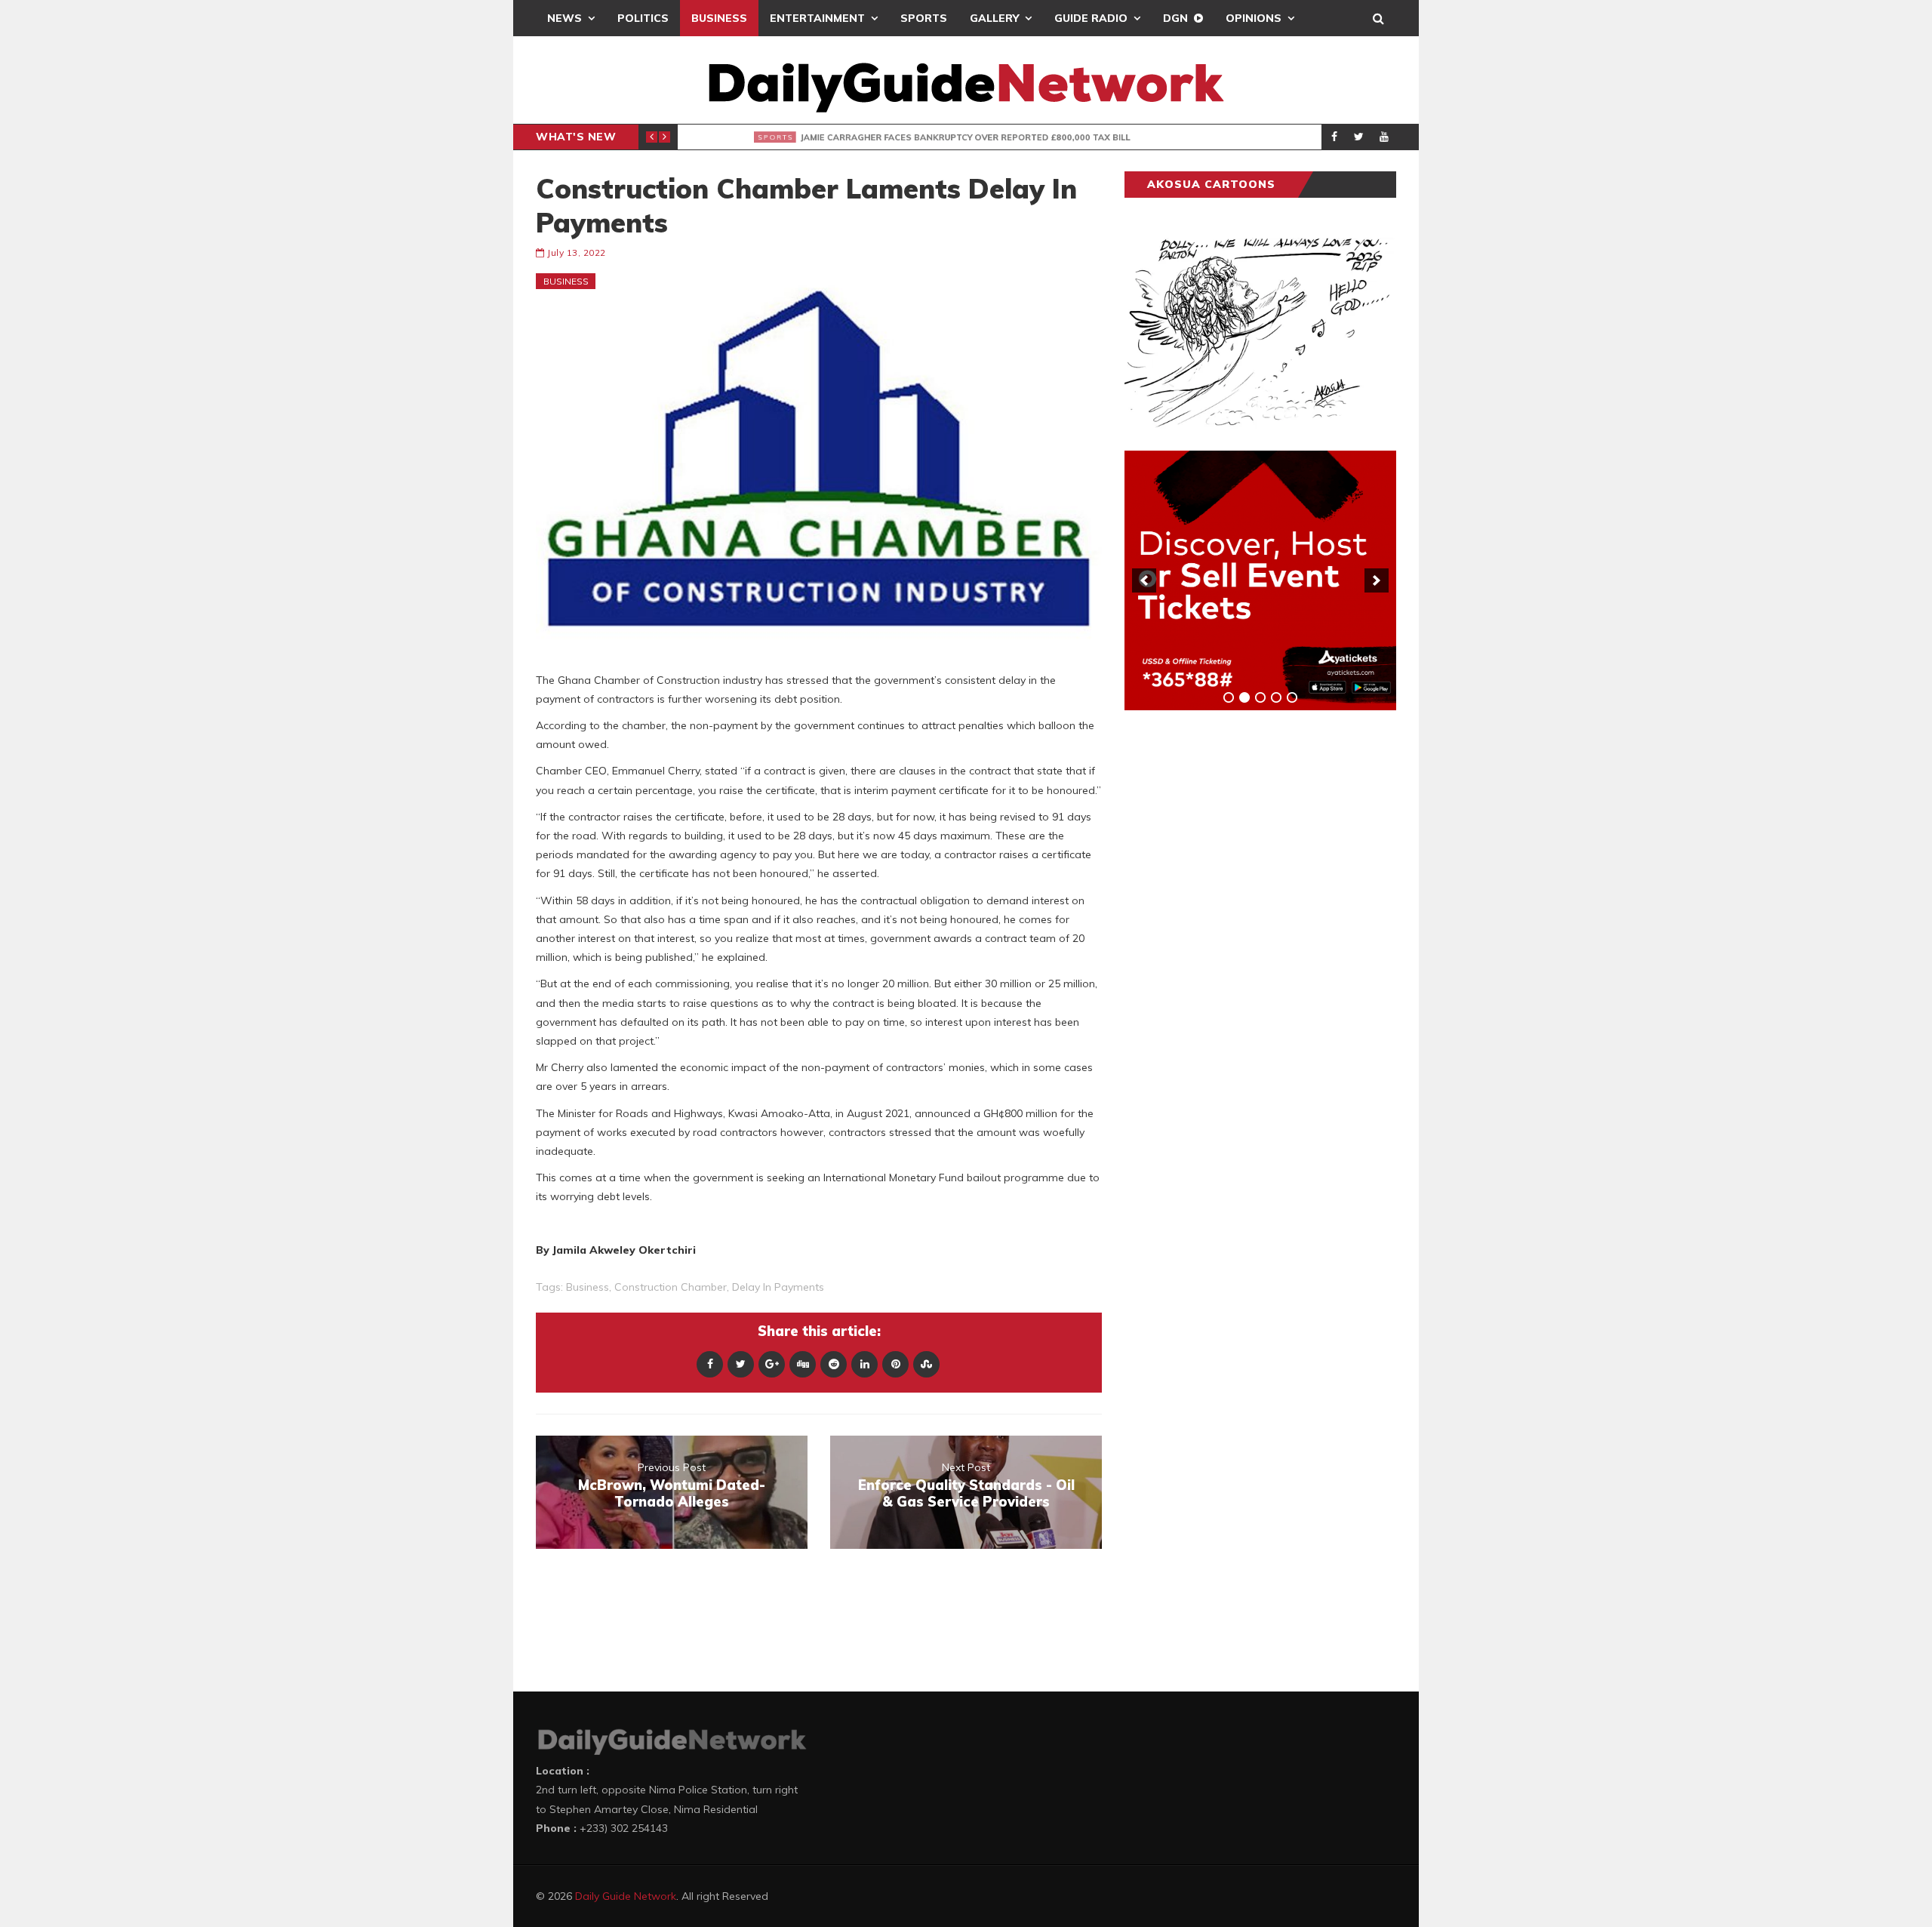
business (588, 1287)
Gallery (994, 18)
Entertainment (817, 18)
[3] (1260, 697)
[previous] (1144, 580)
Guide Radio (1091, 18)
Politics (643, 18)
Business (719, 18)
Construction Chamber (671, 1287)
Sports (924, 18)
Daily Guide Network (626, 1896)
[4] (1276, 697)
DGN (1175, 18)
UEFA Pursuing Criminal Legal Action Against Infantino (918, 137)
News (565, 18)
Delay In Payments (778, 1287)
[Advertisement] (1238, 958)
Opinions (1254, 18)
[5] (1292, 697)
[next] (1377, 580)
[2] (1244, 697)
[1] (1229, 697)
